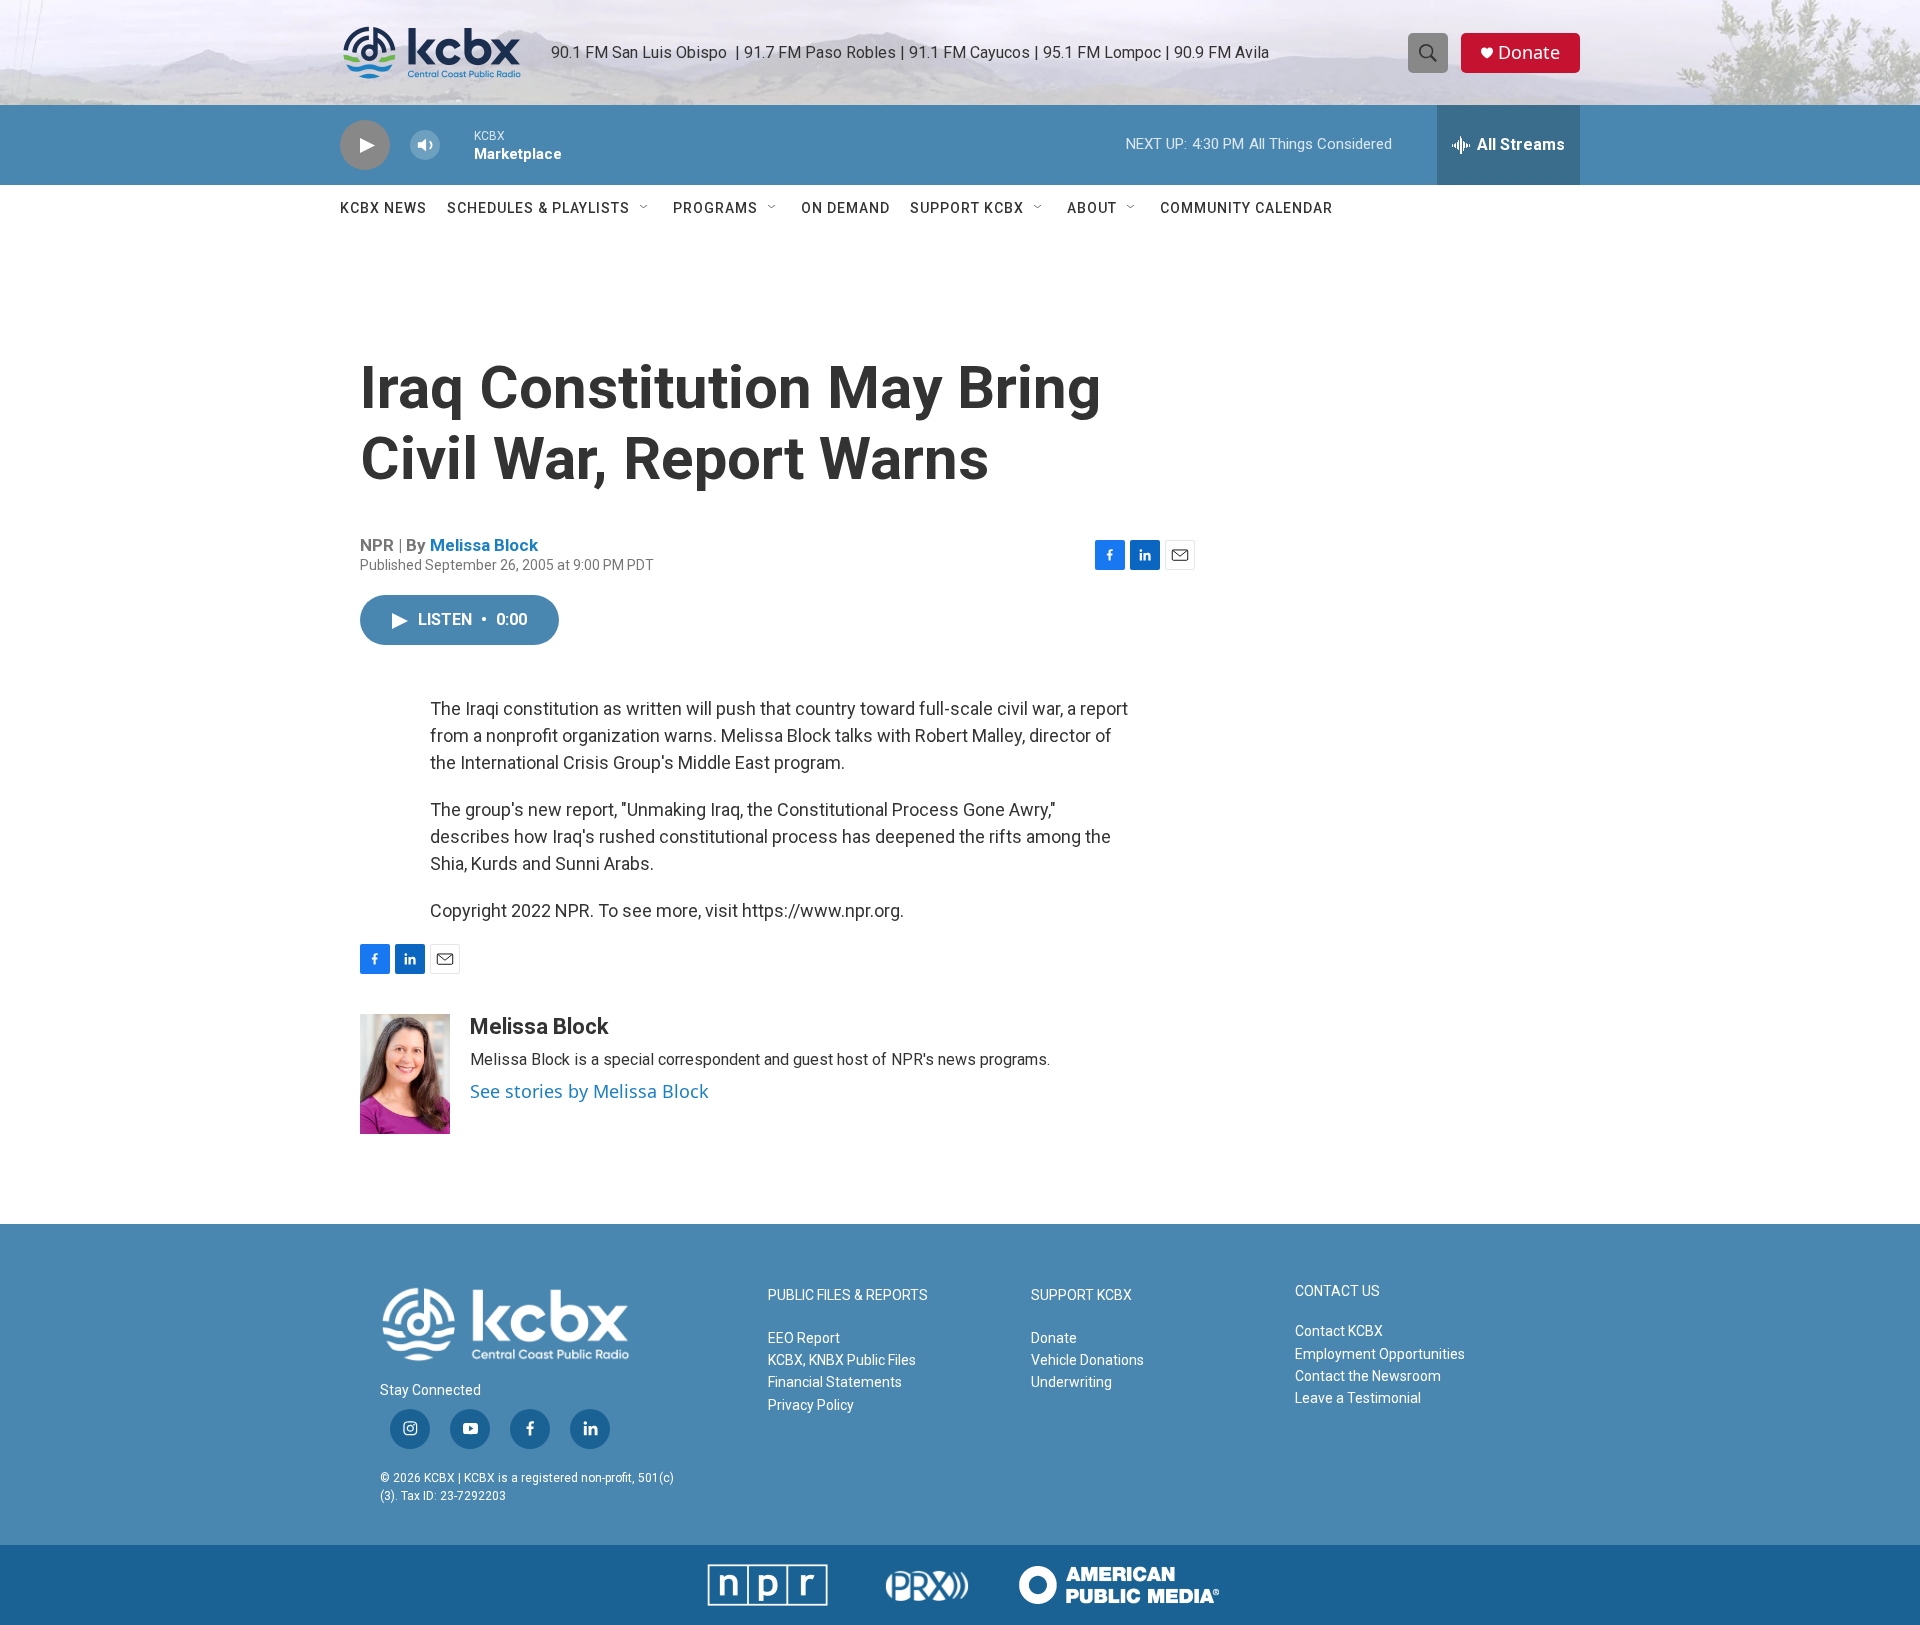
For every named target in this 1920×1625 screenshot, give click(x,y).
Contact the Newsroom (1368, 1376)
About (1092, 208)
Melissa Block (484, 545)
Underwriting (1071, 1382)
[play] (365, 145)
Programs (715, 208)
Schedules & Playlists (538, 208)
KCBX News (383, 208)
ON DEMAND (845, 208)
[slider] (457, 144)
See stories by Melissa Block (589, 1091)
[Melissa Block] (405, 1074)
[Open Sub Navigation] (645, 208)
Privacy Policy (811, 1405)
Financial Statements (835, 1382)
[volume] (425, 145)
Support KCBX (967, 208)
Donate (1529, 52)
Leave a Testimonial (1358, 1398)
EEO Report (804, 1338)
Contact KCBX (1339, 1331)
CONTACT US (1337, 1291)
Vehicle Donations (1087, 1360)
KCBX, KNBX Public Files (842, 1360)
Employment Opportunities (1380, 1354)
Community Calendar (1246, 208)
